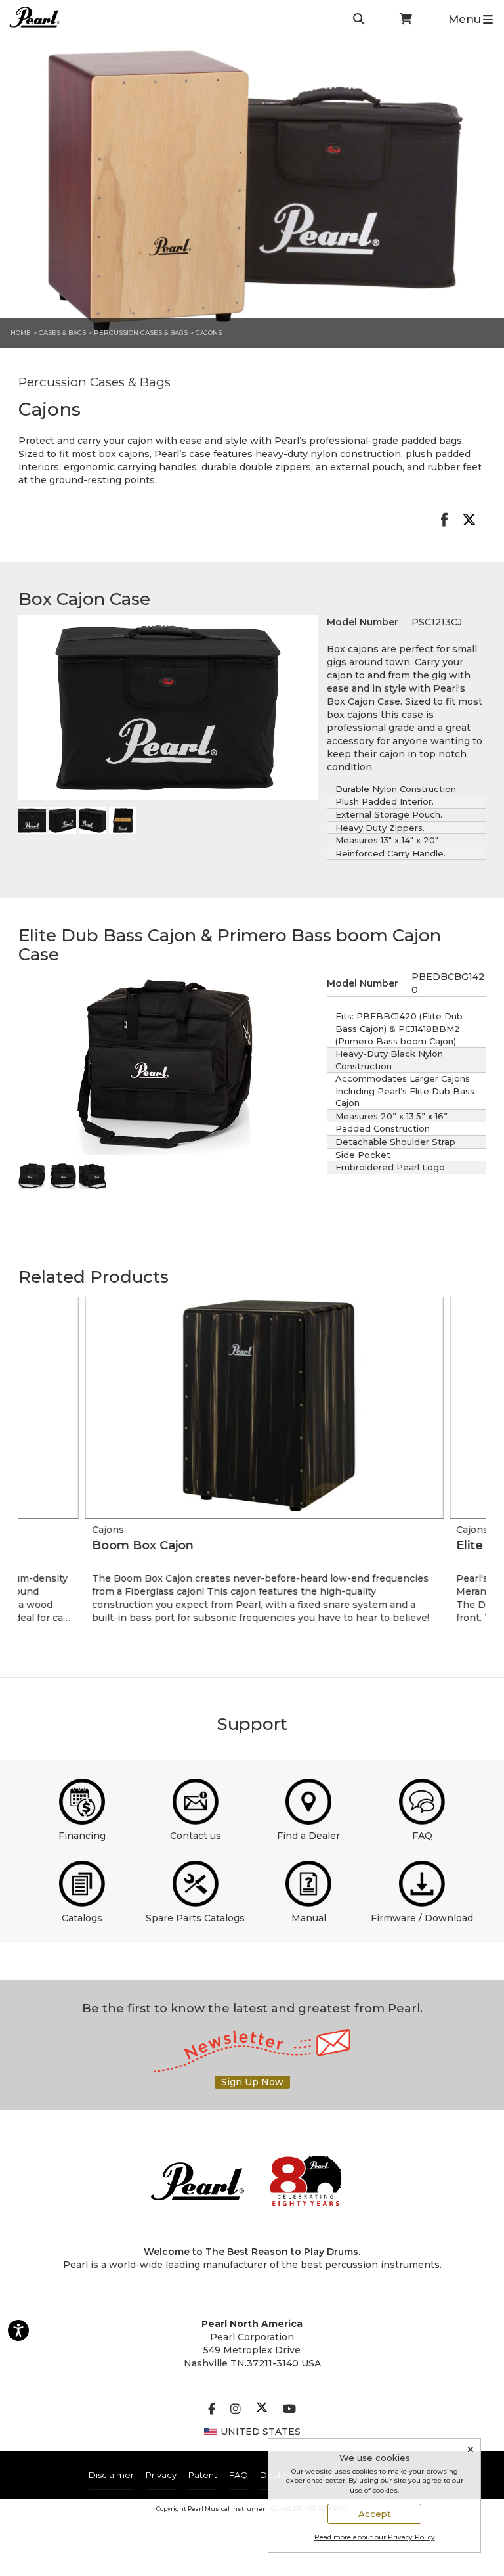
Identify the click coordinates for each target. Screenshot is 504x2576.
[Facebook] (212, 2409)
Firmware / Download (422, 1918)
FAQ (422, 1836)
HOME (21, 333)
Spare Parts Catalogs (195, 1918)
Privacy (161, 2475)
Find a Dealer (308, 1836)
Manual (309, 1918)
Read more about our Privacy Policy (375, 2537)
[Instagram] (236, 2409)
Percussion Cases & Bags (142, 333)
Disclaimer (111, 2475)
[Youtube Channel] (289, 2409)
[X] (262, 2409)
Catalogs (82, 1918)
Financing (82, 1836)
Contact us (196, 1836)
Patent (203, 2475)
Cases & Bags (62, 333)
